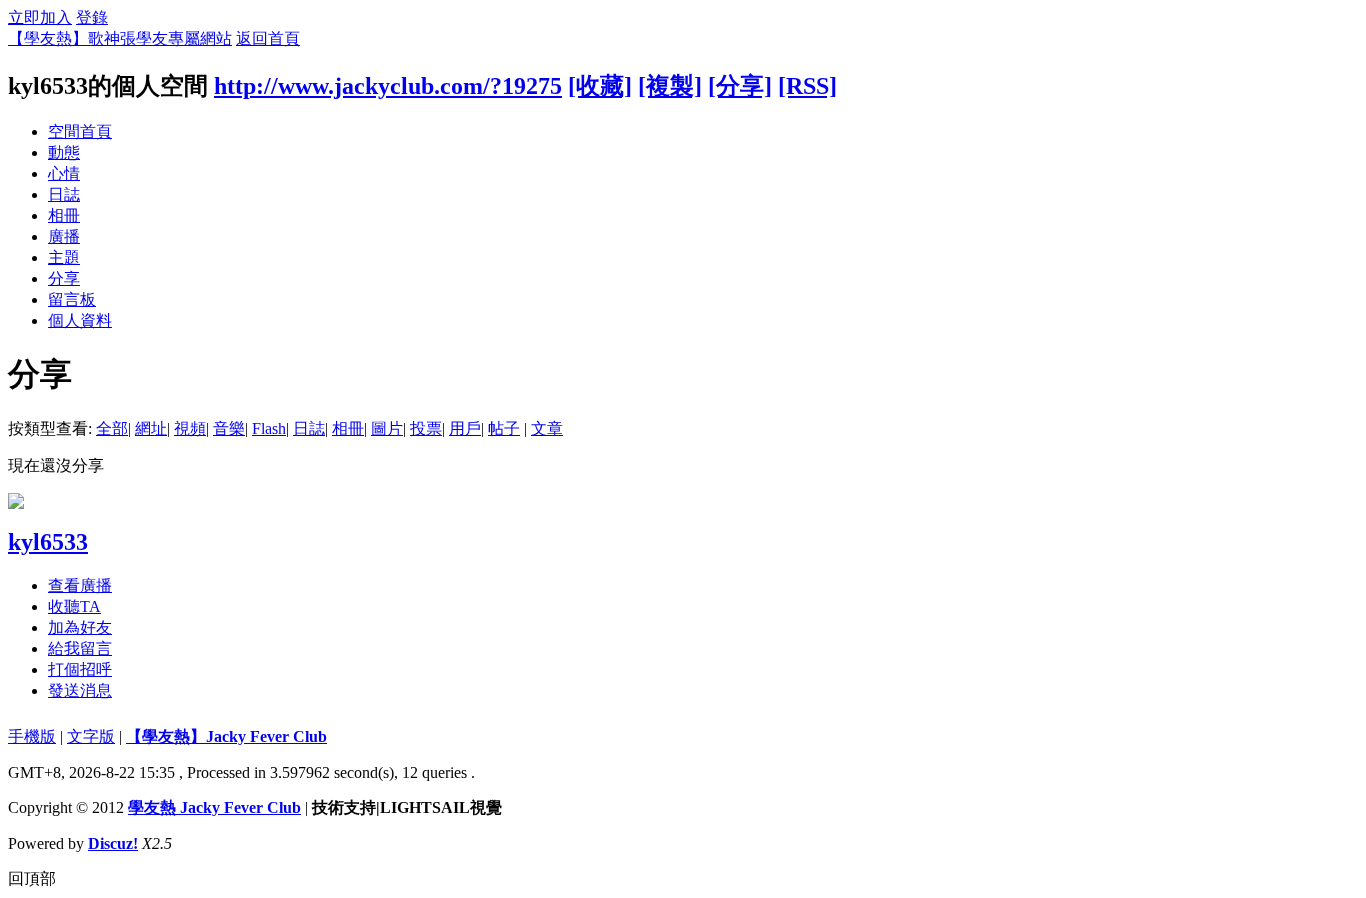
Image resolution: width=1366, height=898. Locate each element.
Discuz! (113, 843)
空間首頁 (80, 131)
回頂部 (32, 878)
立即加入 (40, 17)
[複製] (670, 86)
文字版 (91, 736)
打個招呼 (80, 669)
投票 (426, 428)
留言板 (72, 299)
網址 (151, 428)
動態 (64, 152)
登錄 (92, 17)
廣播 (64, 236)
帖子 (504, 428)
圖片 (387, 428)
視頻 (190, 428)
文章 (547, 428)
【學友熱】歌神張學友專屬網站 (120, 38)
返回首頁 (268, 38)
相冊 (64, 215)
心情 (64, 173)
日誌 (64, 194)
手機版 (32, 736)
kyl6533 (48, 542)
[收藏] (600, 86)
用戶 (465, 428)
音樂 (229, 428)
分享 (64, 278)
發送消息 (80, 690)
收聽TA (74, 606)
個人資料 (80, 320)
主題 (64, 257)
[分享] (740, 86)
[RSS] (807, 86)
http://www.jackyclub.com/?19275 (388, 86)
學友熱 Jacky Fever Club (214, 807)
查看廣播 (80, 585)
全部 (112, 428)
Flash (269, 428)
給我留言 (80, 648)
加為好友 (80, 627)
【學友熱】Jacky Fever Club (226, 736)
